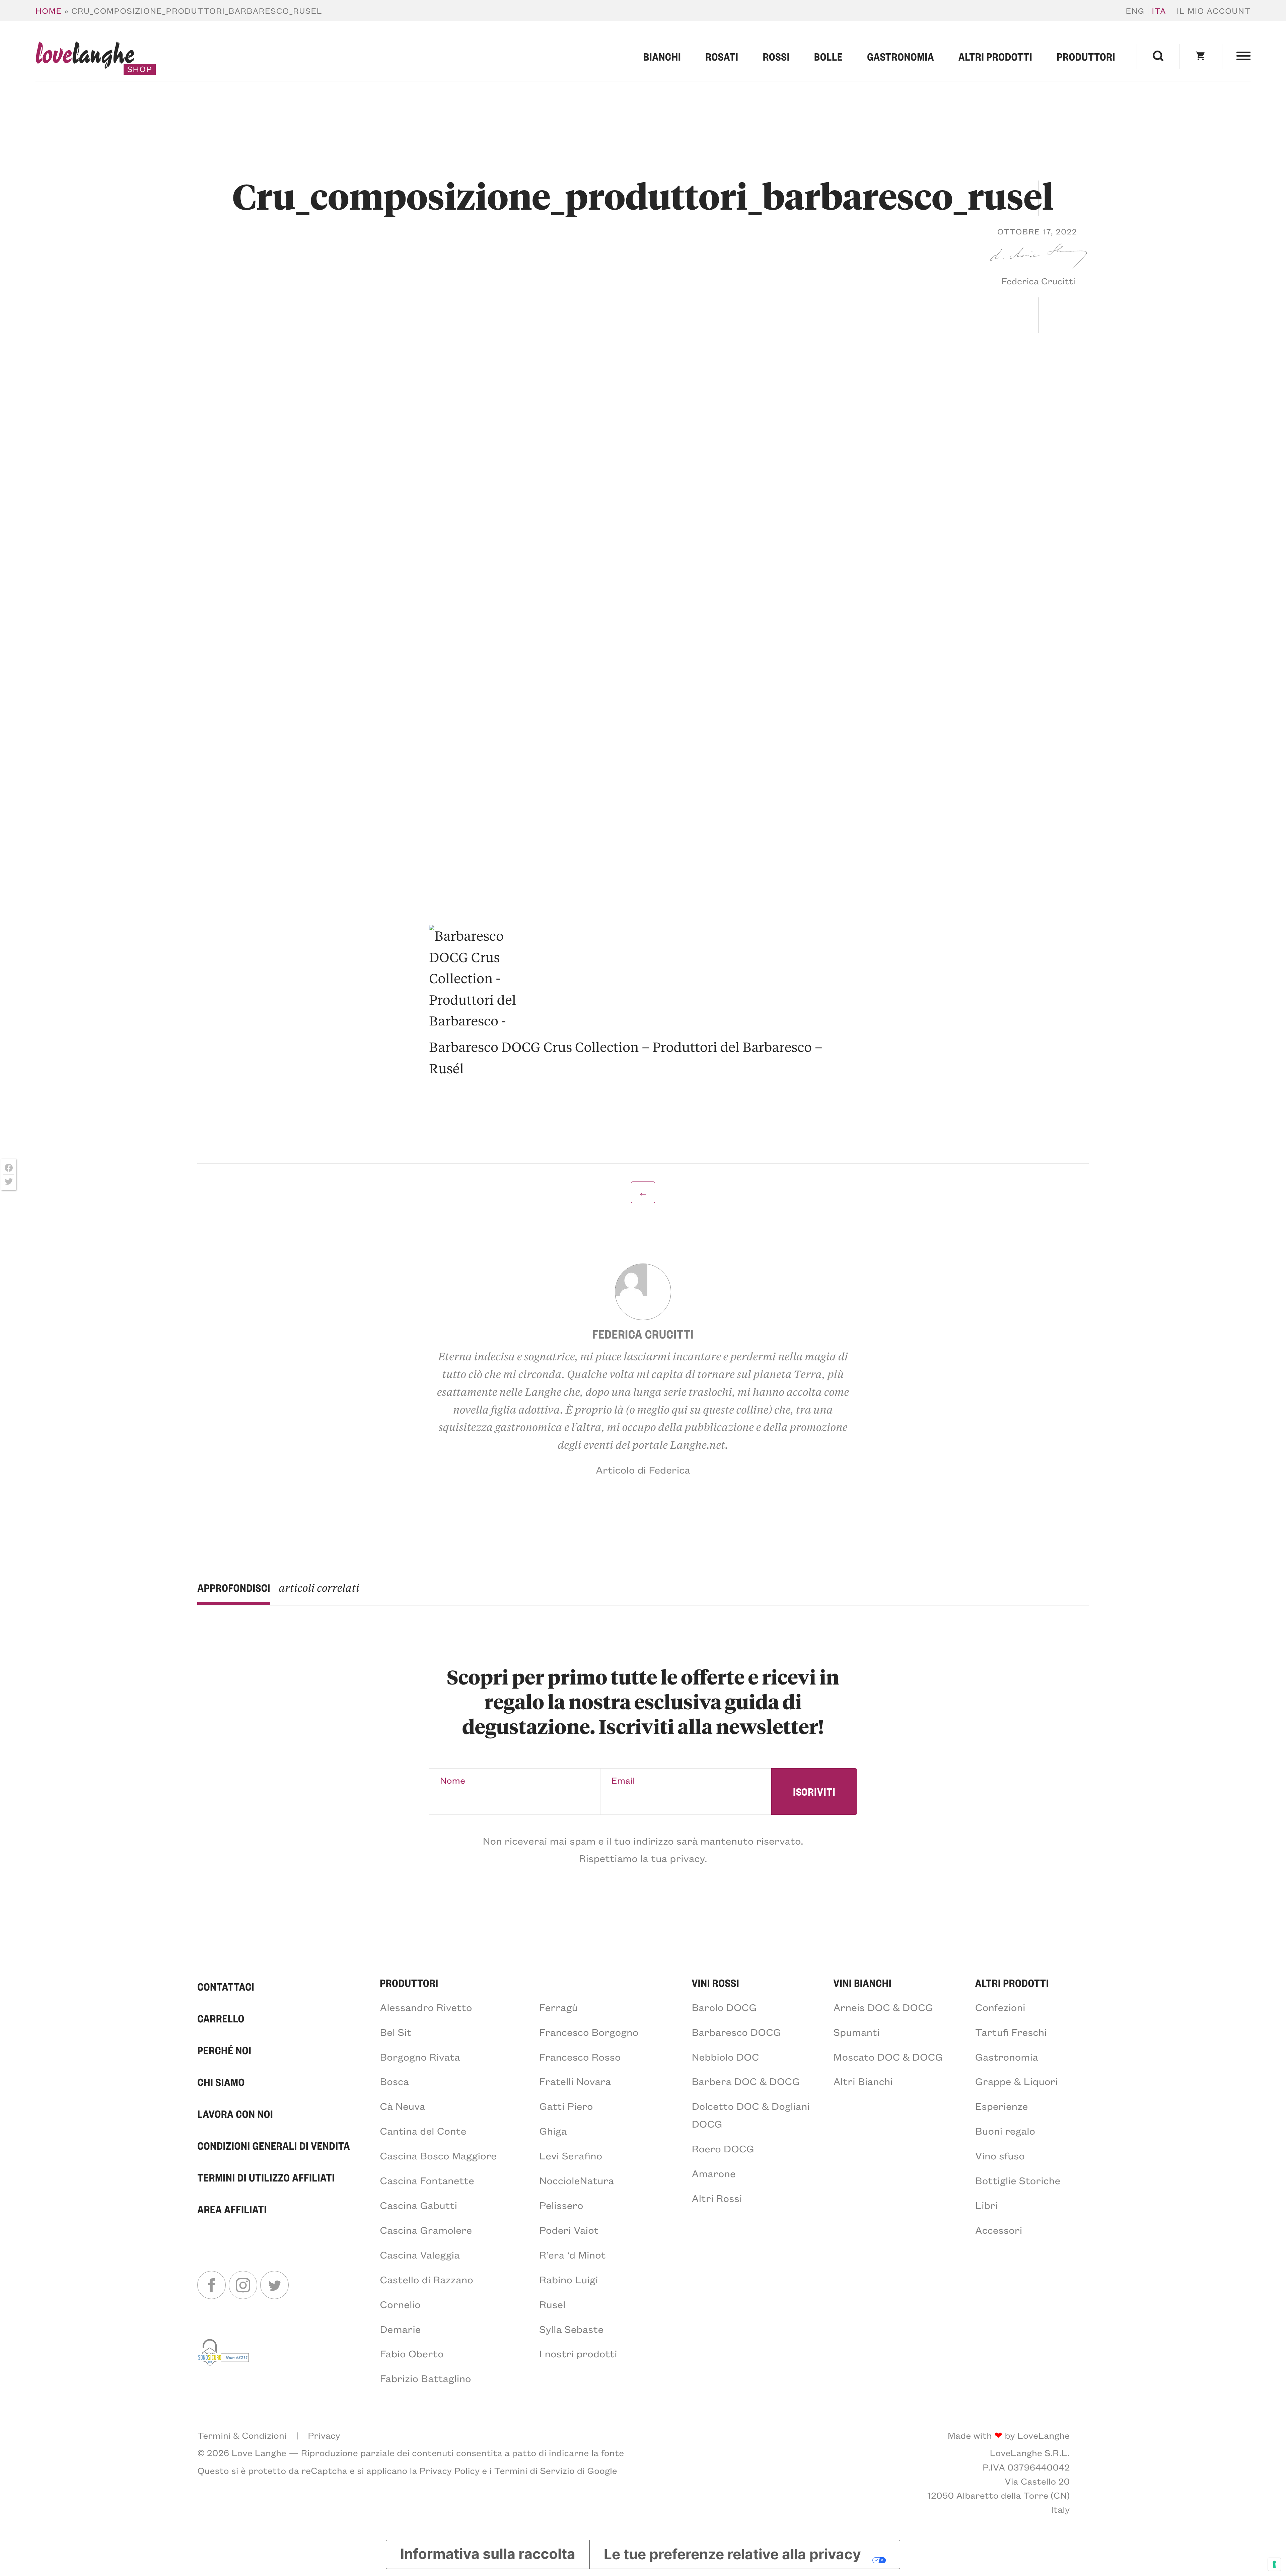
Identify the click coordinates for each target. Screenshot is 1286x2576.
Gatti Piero (566, 2106)
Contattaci (226, 1987)
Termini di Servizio (534, 2471)
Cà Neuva (402, 2106)
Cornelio (400, 2304)
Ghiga (553, 2131)
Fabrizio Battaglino (425, 2378)
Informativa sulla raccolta (488, 2554)
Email (623, 1780)
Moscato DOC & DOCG (888, 2057)
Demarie (400, 2329)
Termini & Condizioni (242, 2435)
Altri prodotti (995, 57)
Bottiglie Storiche (1018, 2180)
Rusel (552, 2304)
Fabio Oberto (412, 2353)
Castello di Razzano (426, 2279)
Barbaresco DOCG (736, 2032)
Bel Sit (396, 2032)
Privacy (324, 2435)
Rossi (776, 57)
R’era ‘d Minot (572, 2255)
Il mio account (1214, 11)
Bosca (394, 2081)
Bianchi (662, 57)
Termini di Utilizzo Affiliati (266, 2177)
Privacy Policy (450, 2471)
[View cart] (1201, 57)
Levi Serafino (571, 2155)
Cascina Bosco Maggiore (438, 2155)
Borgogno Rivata (420, 2057)
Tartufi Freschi (1011, 2032)
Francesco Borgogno (589, 2032)
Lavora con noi (235, 2114)
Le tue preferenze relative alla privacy (732, 2554)
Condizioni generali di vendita (274, 2146)
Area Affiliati (232, 2209)
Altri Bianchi (863, 2081)
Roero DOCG (723, 2148)
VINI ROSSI (715, 1983)
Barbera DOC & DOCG (746, 2081)
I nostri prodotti (578, 2353)
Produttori (1086, 57)
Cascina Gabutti (418, 2205)
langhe (85, 57)
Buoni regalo (1005, 2131)
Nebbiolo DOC (725, 2057)
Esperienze (1002, 2106)
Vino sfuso (1000, 2155)
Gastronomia (901, 57)
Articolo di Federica (643, 1470)
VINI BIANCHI (863, 1983)
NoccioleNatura (577, 2180)
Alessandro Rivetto (426, 2007)
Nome (453, 1780)
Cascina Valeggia (420, 2255)
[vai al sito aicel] (224, 2361)
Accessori (999, 2230)
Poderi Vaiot (569, 2230)
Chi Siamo (221, 2082)
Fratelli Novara (575, 2081)
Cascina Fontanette (427, 2180)
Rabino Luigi (568, 2279)
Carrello (221, 2018)
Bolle (828, 57)
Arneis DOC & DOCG (883, 2007)
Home (49, 11)
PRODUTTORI (409, 1983)
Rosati (722, 57)
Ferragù (558, 2007)
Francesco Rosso (580, 2057)
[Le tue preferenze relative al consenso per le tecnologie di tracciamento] (1274, 2564)
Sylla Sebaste (571, 2329)
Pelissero (561, 2205)
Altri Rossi (717, 2198)
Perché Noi (224, 2050)
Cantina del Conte (423, 2131)
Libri (987, 2205)
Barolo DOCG (724, 2007)
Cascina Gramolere (426, 2230)
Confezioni (1000, 2007)
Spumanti (857, 2032)
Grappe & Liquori (1017, 2081)
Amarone (713, 2173)
